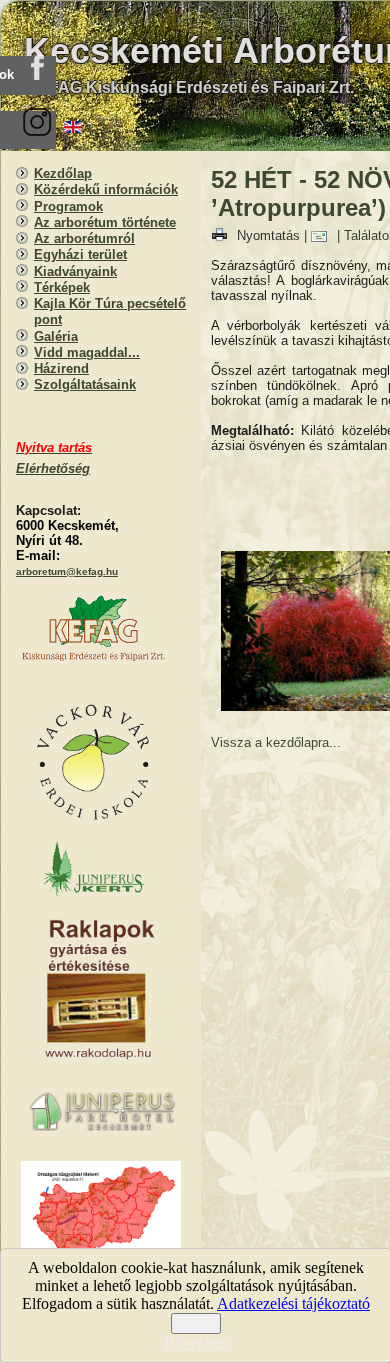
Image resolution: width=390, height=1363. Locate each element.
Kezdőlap (63, 173)
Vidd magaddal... (87, 352)
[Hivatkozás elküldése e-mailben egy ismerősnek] (324, 235)
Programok (68, 206)
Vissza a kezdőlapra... (276, 742)
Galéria (56, 336)
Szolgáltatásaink (85, 384)
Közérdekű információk (106, 189)
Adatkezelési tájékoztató (293, 1303)
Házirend (61, 368)
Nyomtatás (268, 235)
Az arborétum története (105, 222)
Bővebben (196, 1342)
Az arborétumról (84, 238)
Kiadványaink (75, 271)
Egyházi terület (80, 254)
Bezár (196, 1323)
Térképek (62, 287)
